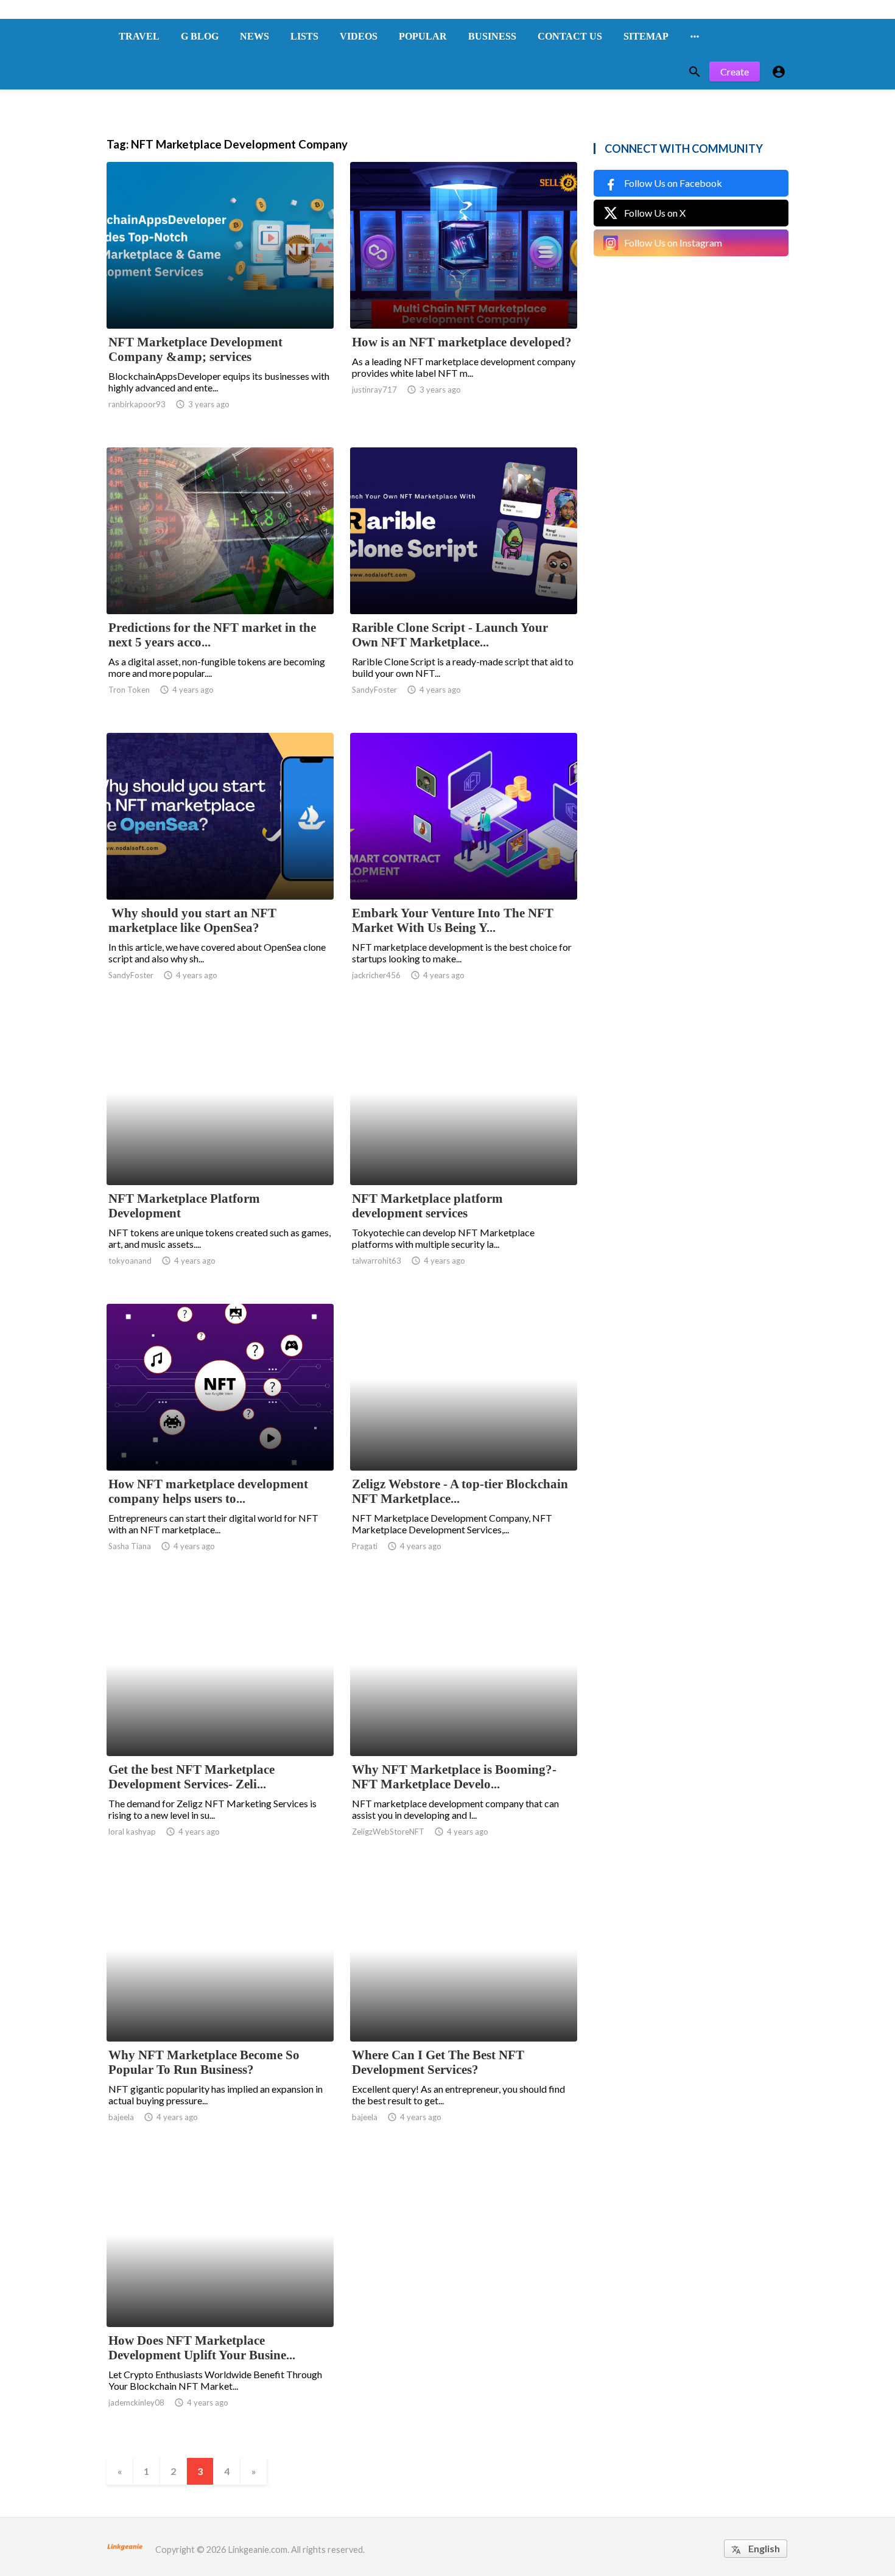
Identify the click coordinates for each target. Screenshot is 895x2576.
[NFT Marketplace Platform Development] (220, 1153)
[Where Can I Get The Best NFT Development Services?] (464, 2010)
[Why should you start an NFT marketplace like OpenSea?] (220, 868)
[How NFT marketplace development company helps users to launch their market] (220, 1439)
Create (735, 72)
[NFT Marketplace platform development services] (464, 1153)
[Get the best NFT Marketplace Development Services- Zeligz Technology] (220, 1724)
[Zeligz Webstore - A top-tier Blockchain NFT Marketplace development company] (464, 1439)
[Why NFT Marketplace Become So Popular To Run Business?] (220, 2010)
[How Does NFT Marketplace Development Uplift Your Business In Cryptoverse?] (220, 2295)
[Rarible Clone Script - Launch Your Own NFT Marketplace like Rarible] (464, 583)
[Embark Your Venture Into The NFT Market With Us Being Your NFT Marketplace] (464, 868)
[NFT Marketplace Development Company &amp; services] (220, 297)
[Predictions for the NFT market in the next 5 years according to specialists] (220, 583)
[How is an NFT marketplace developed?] (464, 297)
